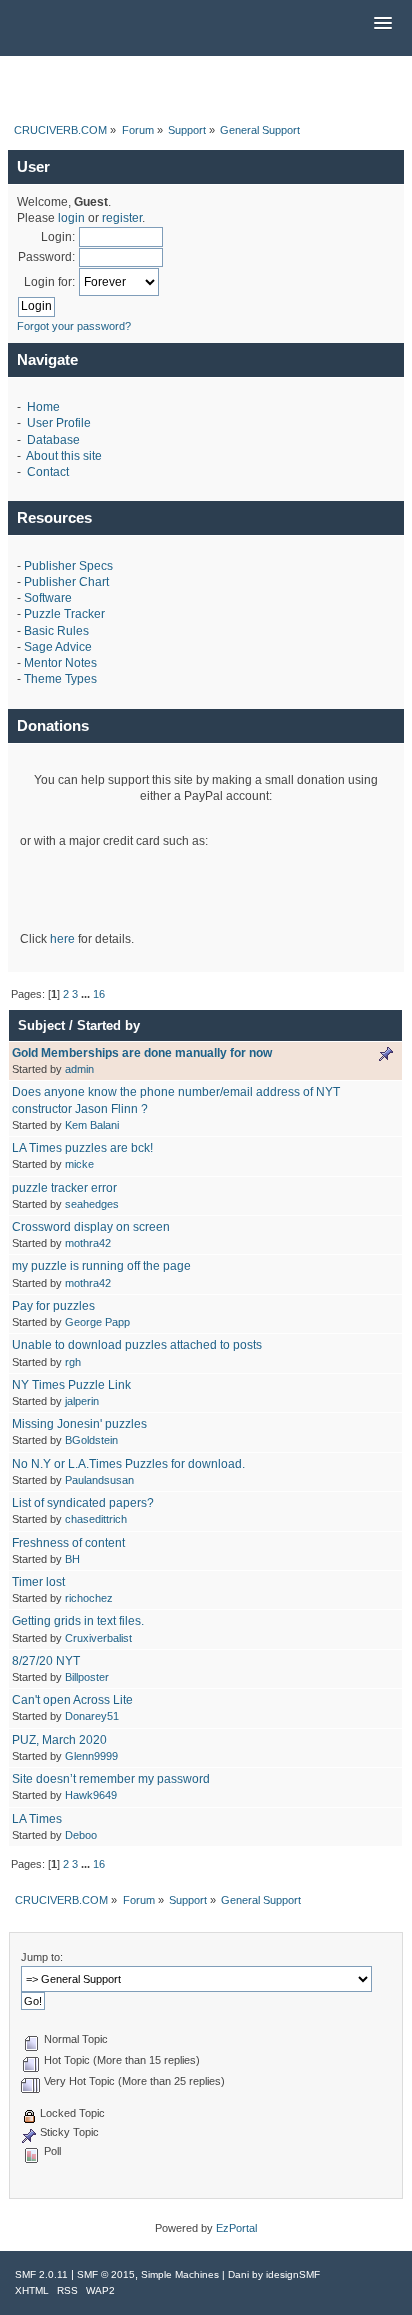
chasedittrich (96, 1519)
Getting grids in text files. (78, 1621)
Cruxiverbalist (98, 1638)
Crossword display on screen (91, 1227)
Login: (58, 237)
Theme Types (60, 679)
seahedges (92, 1204)
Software (48, 598)
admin (79, 1069)
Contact (48, 472)
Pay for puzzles (53, 1306)
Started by (108, 1025)
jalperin (82, 1401)
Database (53, 440)
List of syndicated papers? (83, 1503)
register (122, 218)
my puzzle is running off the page (101, 1266)
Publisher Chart (66, 582)
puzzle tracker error (64, 1188)
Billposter (87, 1677)
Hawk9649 (91, 1795)
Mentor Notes (60, 663)
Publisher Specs (68, 566)
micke (79, 1164)
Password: (46, 257)
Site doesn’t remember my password (111, 1779)
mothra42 (88, 1243)
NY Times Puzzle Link (71, 1385)
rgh (73, 1362)
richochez (89, 1598)
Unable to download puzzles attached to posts (137, 1345)
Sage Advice (58, 647)
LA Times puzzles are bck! (82, 1148)
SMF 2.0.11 (41, 2274)
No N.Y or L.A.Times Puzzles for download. (128, 1464)
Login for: (49, 282)
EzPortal (236, 2228)
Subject (41, 1025)
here (62, 939)
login (71, 218)
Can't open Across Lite (72, 1700)
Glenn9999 (91, 1756)
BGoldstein (91, 1440)
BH (72, 1559)
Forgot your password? (74, 326)
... (87, 994)
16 (99, 994)
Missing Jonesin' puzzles (79, 1424)
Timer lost (38, 1582)
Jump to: (42, 1957)
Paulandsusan (99, 1480)
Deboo (81, 1835)
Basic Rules (56, 631)
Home (43, 407)
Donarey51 (92, 1716)
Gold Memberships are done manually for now (142, 1053)
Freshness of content (68, 1543)
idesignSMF (293, 2274)
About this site (64, 456)
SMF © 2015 (106, 2274)
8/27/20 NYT (46, 1661)
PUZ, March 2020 (59, 1740)
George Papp (97, 1322)
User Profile (59, 423)
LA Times (37, 1819)
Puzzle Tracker (64, 614)
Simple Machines (180, 2274)
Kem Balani (92, 1125)
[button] (383, 24)
